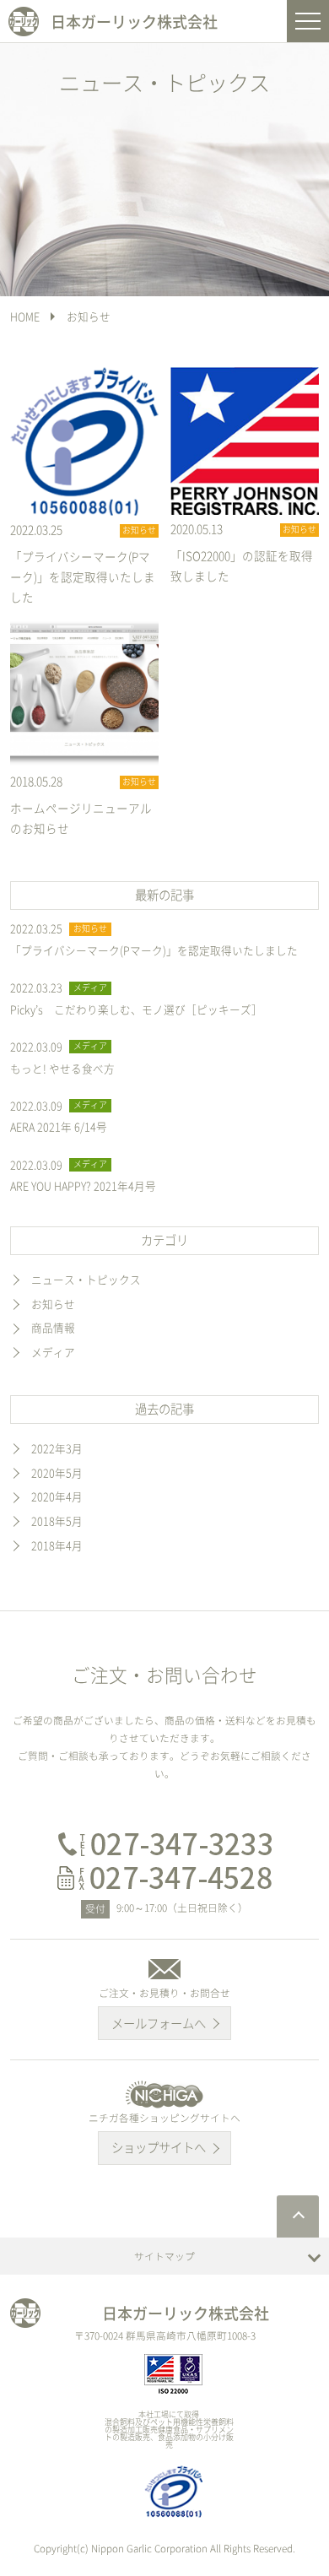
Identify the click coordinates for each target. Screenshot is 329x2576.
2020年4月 (57, 1496)
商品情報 (53, 1327)
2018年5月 (57, 1521)
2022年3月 (57, 1448)
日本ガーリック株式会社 (134, 22)
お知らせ (89, 316)
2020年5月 (57, 1472)
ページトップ (298, 2216)
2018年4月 (57, 1545)
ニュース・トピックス (86, 1279)
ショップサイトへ (159, 2147)
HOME (25, 316)
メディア (53, 1352)
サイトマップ (164, 2256)
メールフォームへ (159, 2023)
